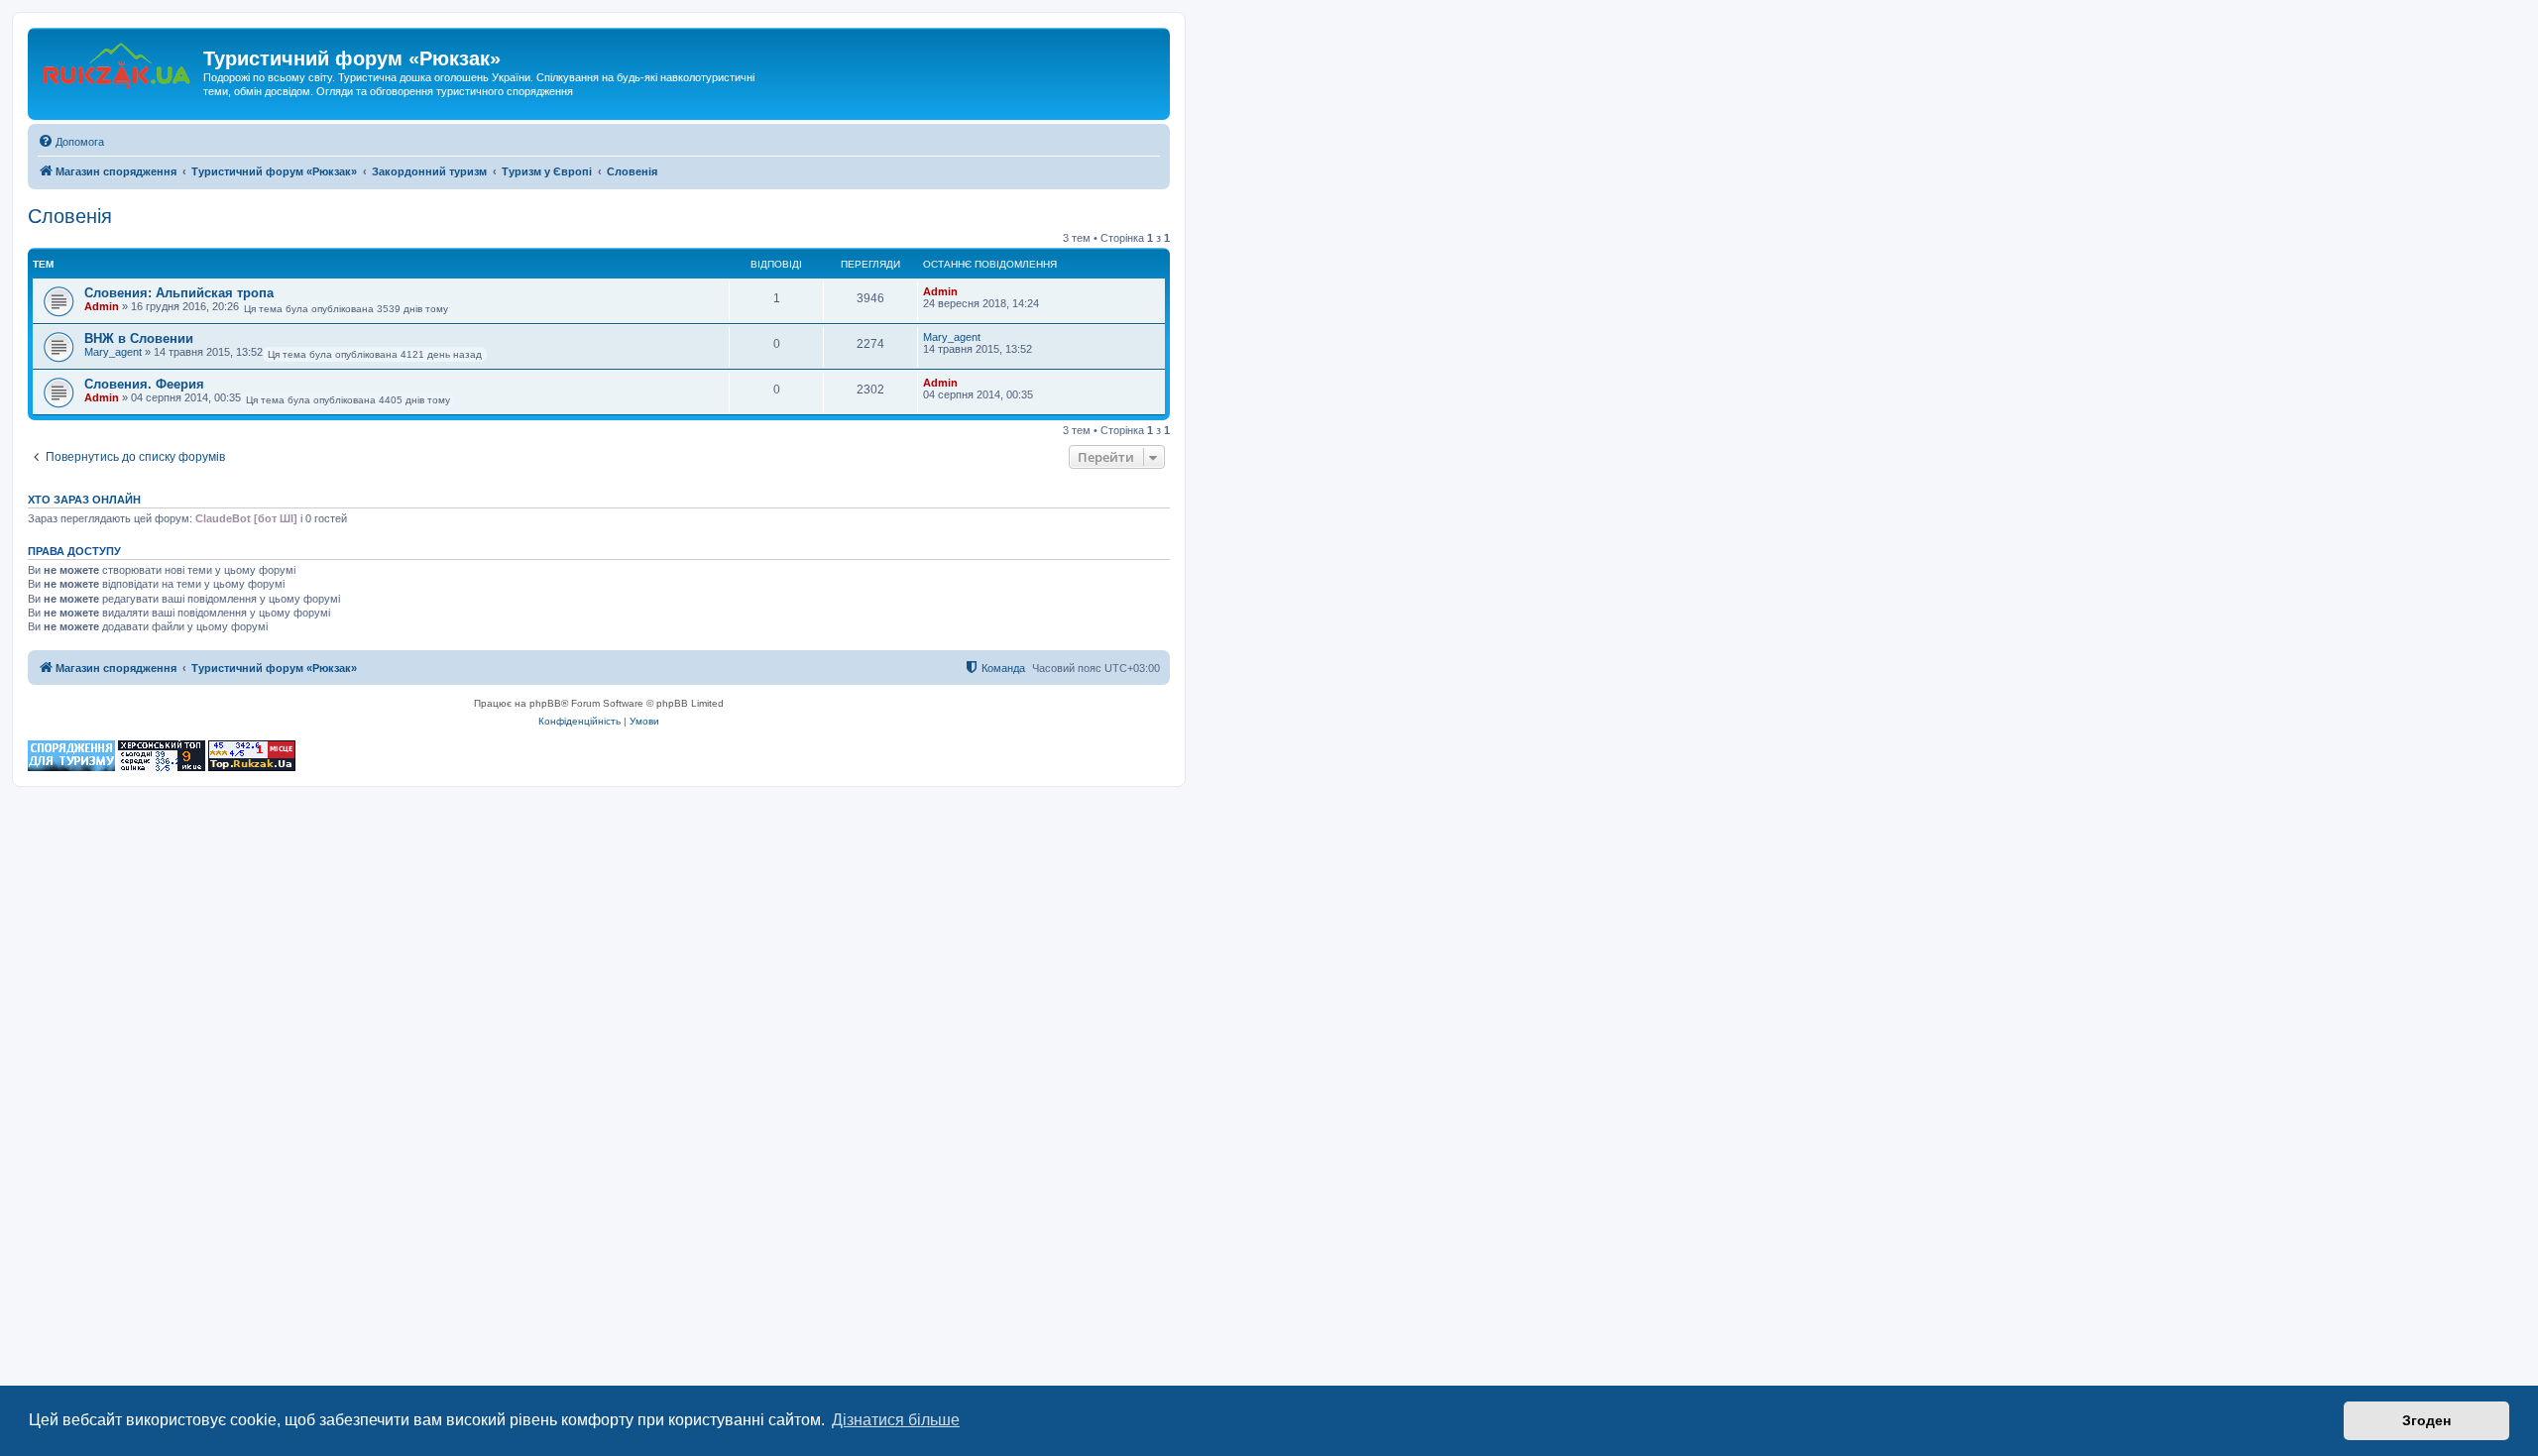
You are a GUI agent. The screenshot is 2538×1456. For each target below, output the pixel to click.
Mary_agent (113, 352)
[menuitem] (71, 142)
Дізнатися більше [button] (896, 1420)
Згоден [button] (2426, 1420)
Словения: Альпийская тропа (179, 293)
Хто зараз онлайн (84, 500)
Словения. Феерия (144, 384)
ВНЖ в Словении (139, 338)
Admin (102, 306)
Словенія (70, 216)
